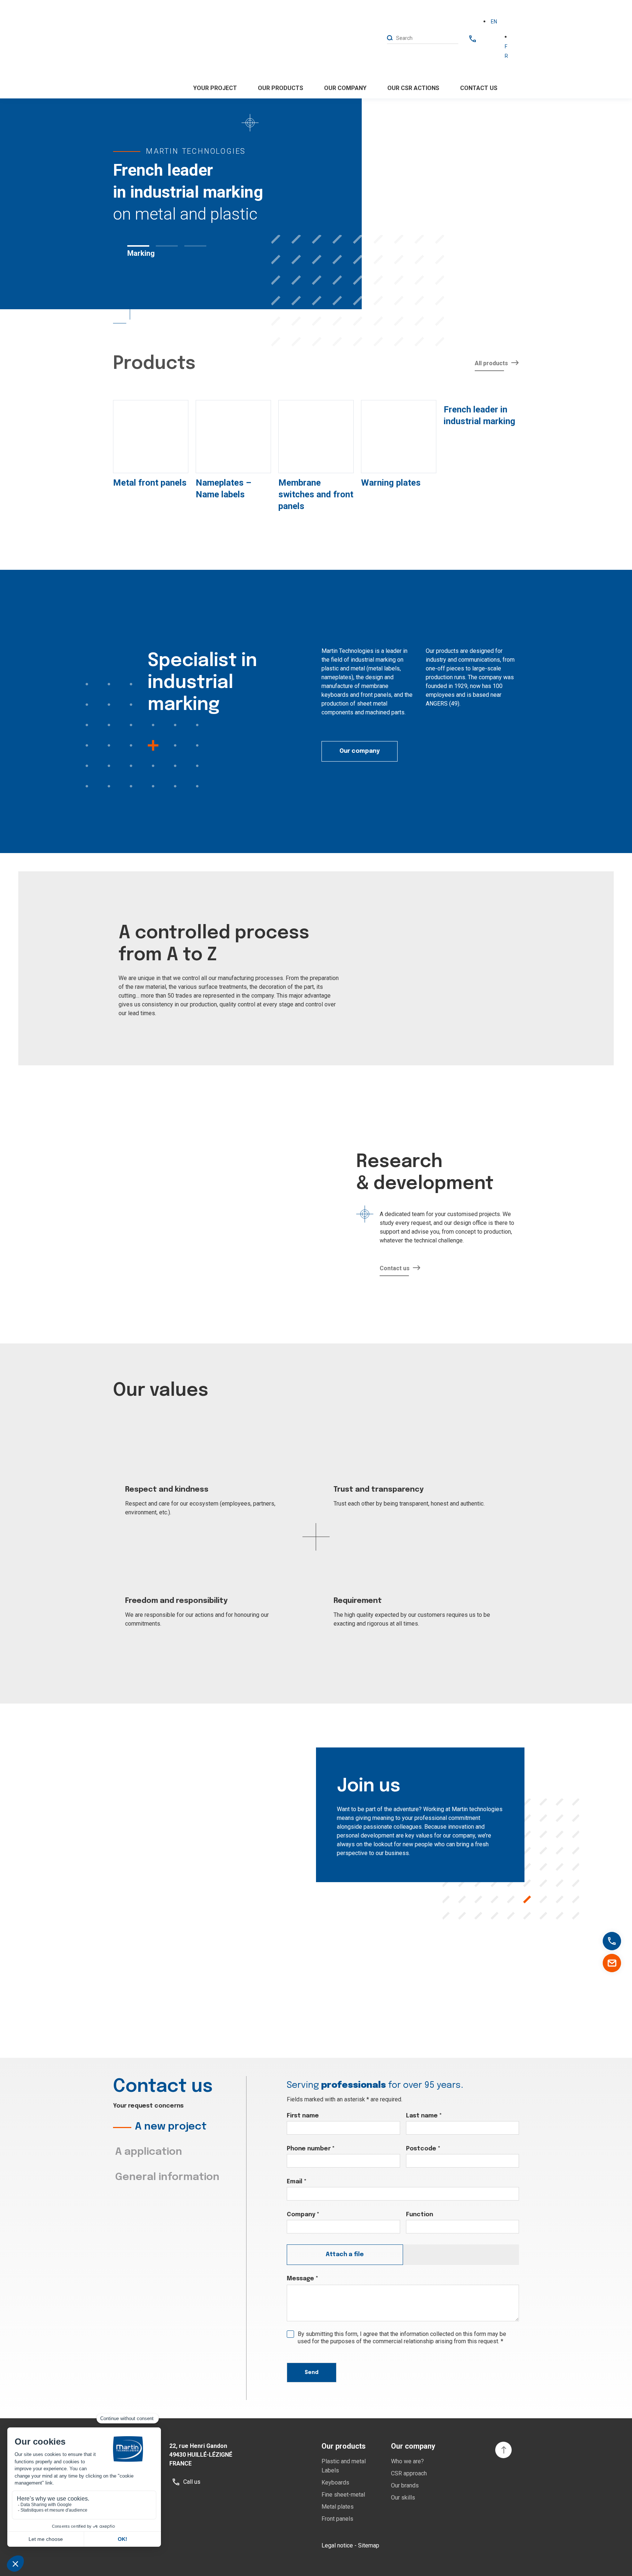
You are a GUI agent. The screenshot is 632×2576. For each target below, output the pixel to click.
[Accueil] (137, 49)
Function (420, 2215)
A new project (171, 2127)
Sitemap (369, 2545)
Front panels (337, 2519)
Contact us (479, 88)
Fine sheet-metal (343, 2495)
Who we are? (407, 2461)
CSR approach (409, 2473)
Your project (215, 88)
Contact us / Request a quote (612, 1963)
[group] (151, 446)
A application (149, 2152)
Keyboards (335, 2482)
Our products (281, 88)
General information (167, 2177)
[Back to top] (503, 2450)
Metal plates (338, 2507)
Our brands (405, 2485)
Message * (302, 2279)
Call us (618, 1942)
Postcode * (423, 2149)
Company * (303, 2215)
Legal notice (337, 2545)
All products (491, 363)
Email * (297, 2182)
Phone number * (311, 2149)
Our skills (403, 2498)
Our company (360, 751)
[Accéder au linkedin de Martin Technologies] (466, 2546)
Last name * (424, 2116)
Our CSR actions (413, 88)
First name (303, 2116)
